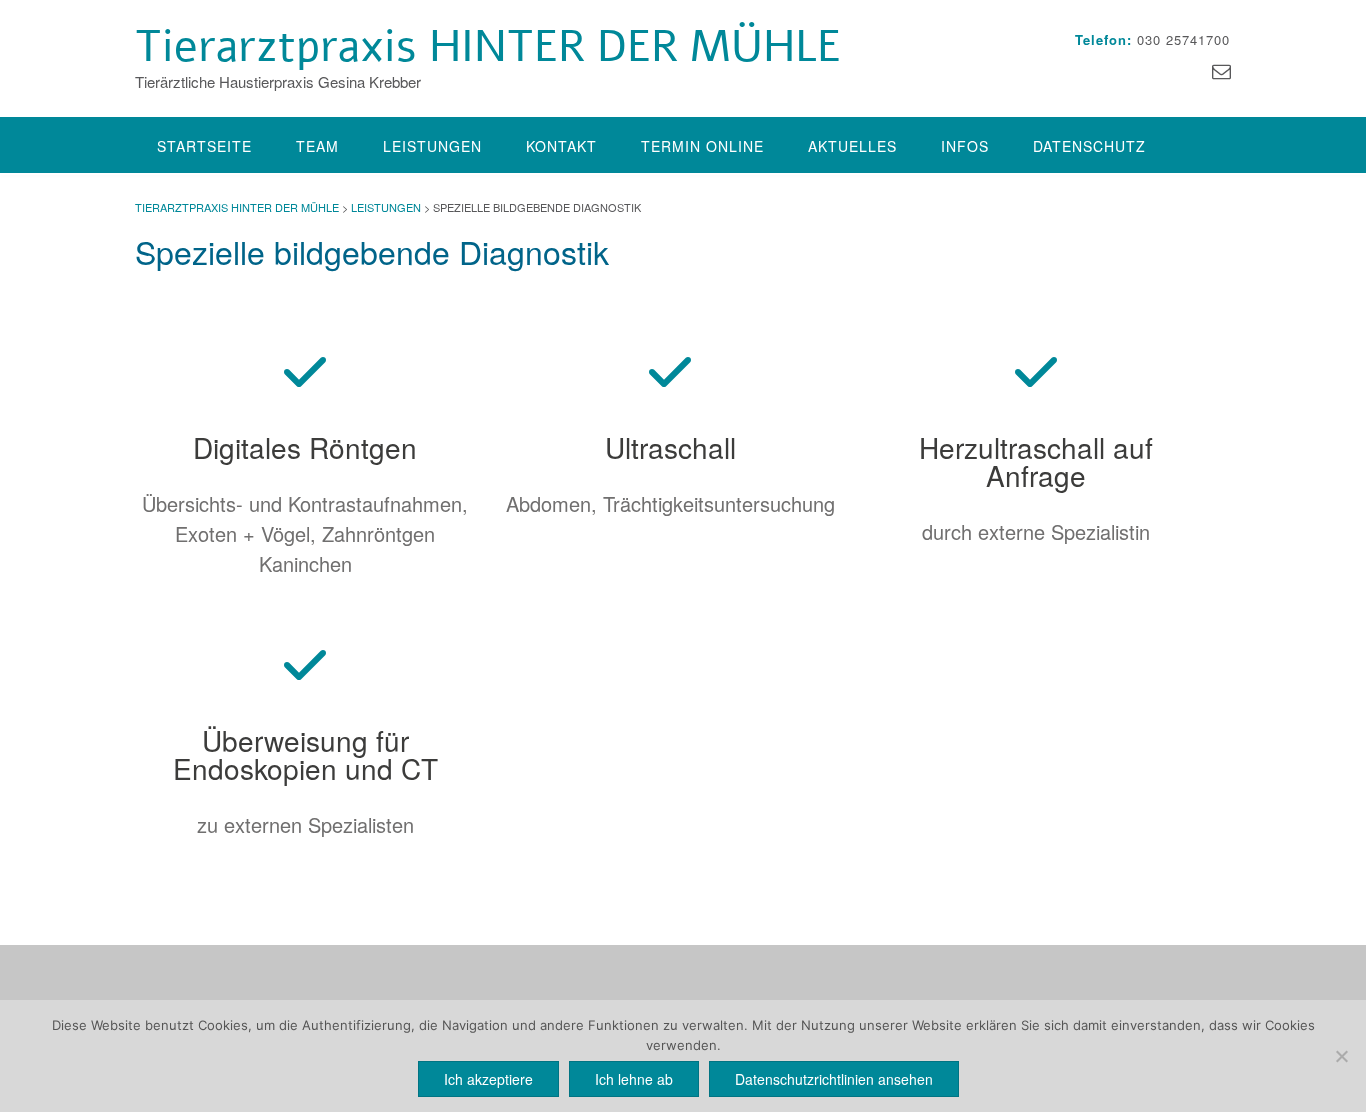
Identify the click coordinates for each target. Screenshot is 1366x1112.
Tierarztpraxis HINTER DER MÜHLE (488, 47)
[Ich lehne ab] (1341, 1056)
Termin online (702, 146)
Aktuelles (852, 146)
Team (317, 146)
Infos (965, 146)
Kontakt (561, 146)
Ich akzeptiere (488, 1079)
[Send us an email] (1221, 69)
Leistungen (432, 146)
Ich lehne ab (634, 1079)
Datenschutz (1089, 146)
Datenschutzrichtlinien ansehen (834, 1079)
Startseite (204, 146)
